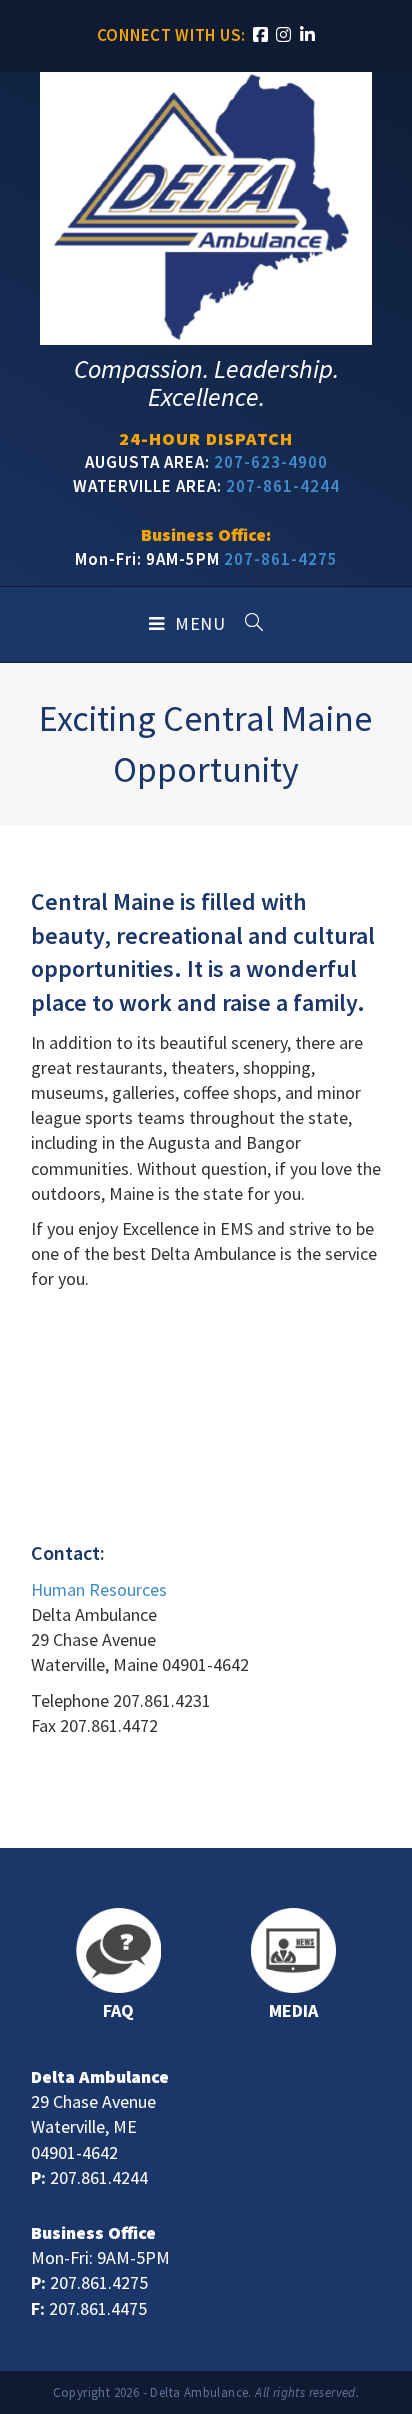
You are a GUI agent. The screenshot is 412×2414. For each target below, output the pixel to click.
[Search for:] (247, 624)
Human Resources (99, 1589)
